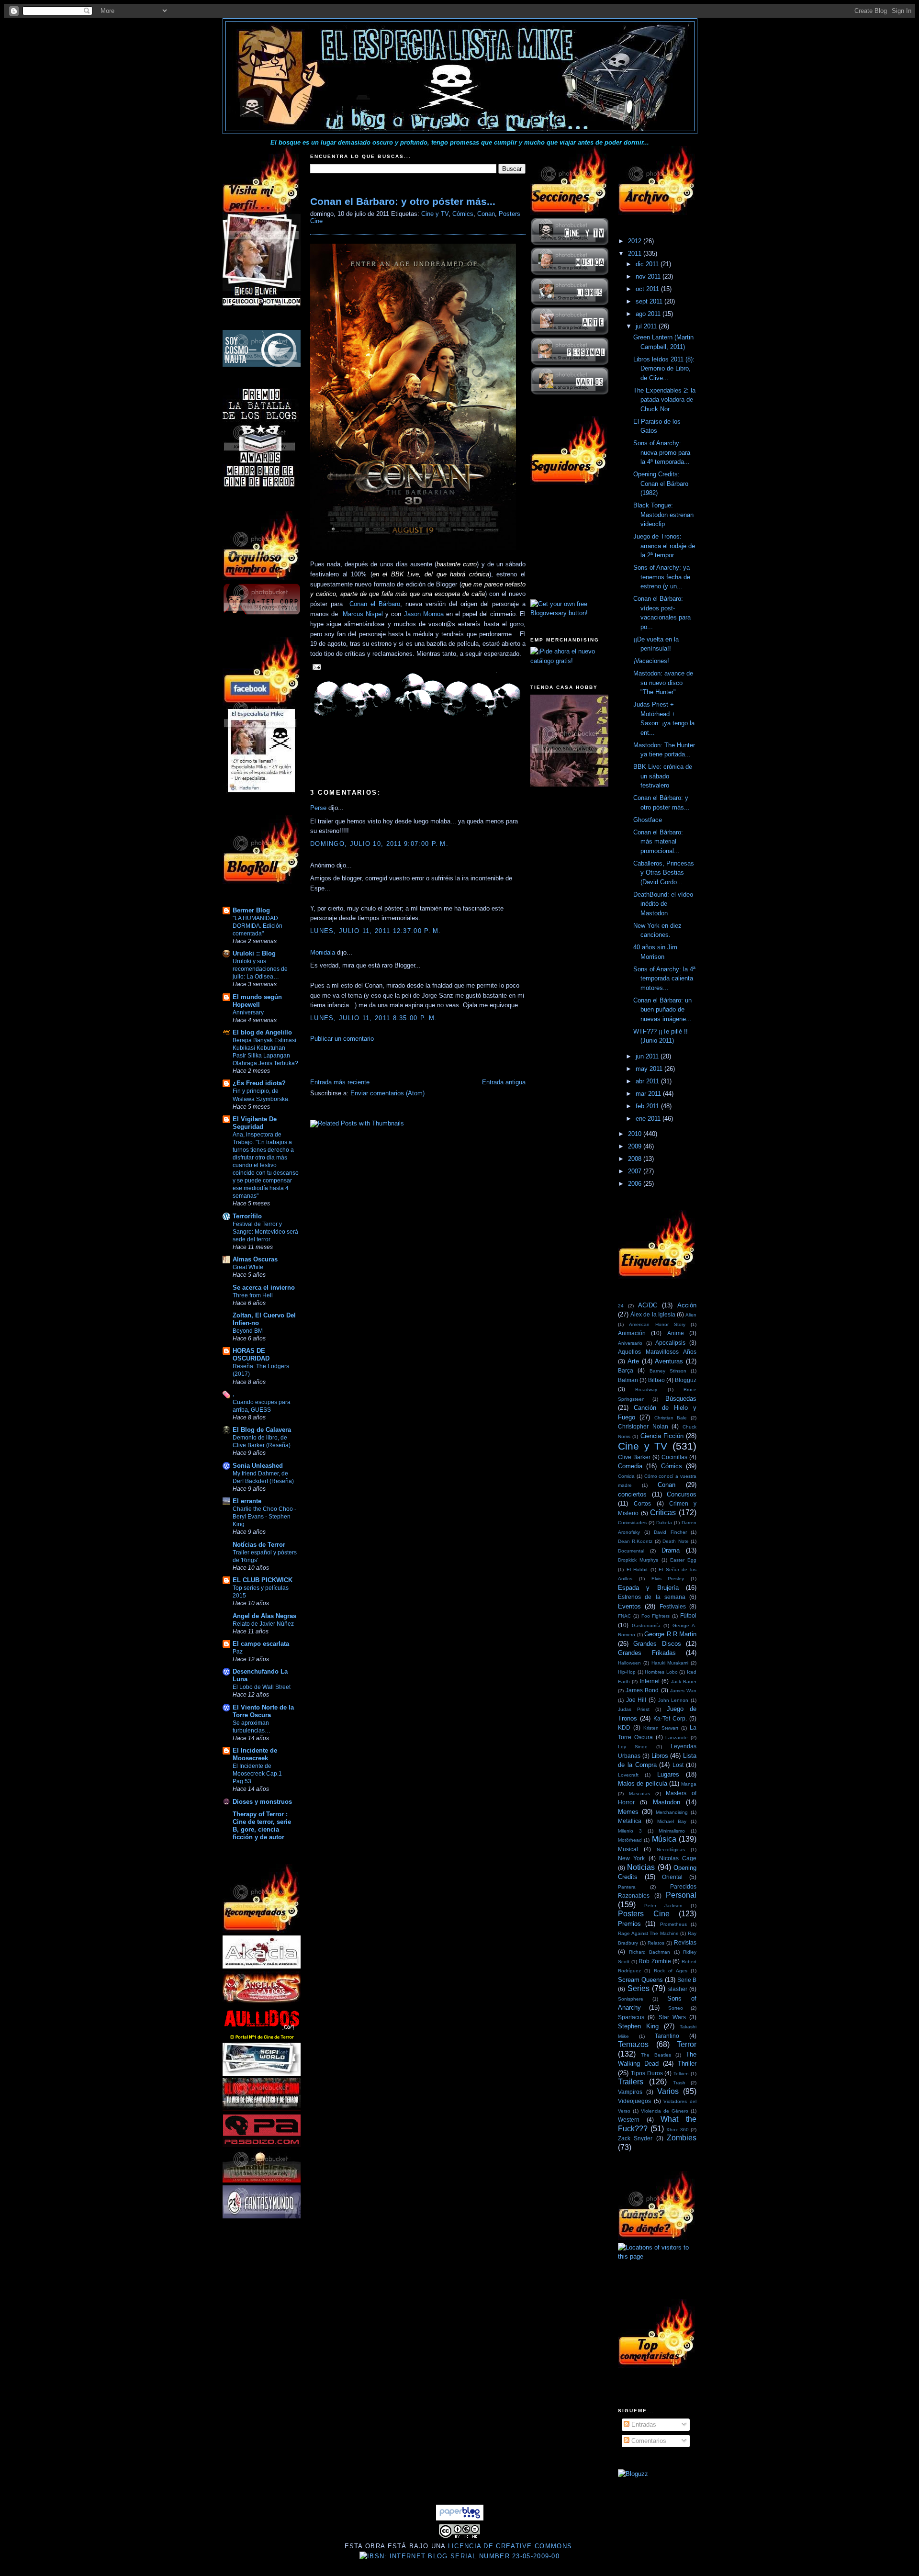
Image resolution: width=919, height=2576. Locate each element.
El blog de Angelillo (262, 1032)
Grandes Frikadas (647, 1653)
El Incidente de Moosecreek (255, 1754)
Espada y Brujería (648, 1588)
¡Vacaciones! (651, 661)
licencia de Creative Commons (510, 2546)
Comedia (630, 1466)
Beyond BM (248, 1331)
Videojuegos (634, 2101)
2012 (636, 241)
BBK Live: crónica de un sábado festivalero (663, 776)
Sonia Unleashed (258, 1466)
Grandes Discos (657, 1644)
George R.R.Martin (670, 1634)
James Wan (683, 1691)
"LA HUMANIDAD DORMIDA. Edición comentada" (258, 926)
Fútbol (688, 1615)
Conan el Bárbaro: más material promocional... (658, 842)
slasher (678, 1989)
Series (639, 1988)
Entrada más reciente (340, 1082)
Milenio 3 (630, 1831)
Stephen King (638, 2026)
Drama (671, 1550)
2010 (636, 1134)
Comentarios (648, 2441)
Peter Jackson (663, 1906)
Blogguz (686, 1380)
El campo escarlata (261, 1644)
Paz (238, 1652)
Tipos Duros (647, 2073)
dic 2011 (648, 264)
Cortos (642, 1503)
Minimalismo (672, 1831)
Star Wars (672, 2017)
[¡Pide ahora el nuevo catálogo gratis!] (569, 661)
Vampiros (630, 2092)
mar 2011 (649, 1094)
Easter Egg (683, 1560)
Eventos (629, 1606)
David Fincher (670, 1532)
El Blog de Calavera (262, 1430)
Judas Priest (634, 1709)
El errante (247, 1501)
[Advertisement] (422, 1063)
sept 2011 (650, 301)
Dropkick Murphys (638, 1560)
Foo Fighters (656, 1616)
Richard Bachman (650, 1952)
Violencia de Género (665, 2111)
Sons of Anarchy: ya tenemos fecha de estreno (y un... (662, 577)
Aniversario (630, 1343)
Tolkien (681, 2074)
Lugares (668, 1774)
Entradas (643, 2424)
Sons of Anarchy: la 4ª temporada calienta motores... (664, 979)
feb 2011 (648, 1106)
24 (621, 1306)
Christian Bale (671, 1418)
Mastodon (667, 1802)
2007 (636, 1171)
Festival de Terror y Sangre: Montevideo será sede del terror (265, 1232)
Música (664, 1839)
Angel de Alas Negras (264, 1616)
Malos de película (643, 1783)
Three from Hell (253, 1295)
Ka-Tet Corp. (670, 1718)
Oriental (672, 1877)
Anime (676, 1333)
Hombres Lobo (661, 1672)
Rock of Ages (671, 1971)
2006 (636, 1184)
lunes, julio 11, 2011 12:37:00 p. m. (376, 931)
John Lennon (673, 1700)
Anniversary (248, 1012)
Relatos (656, 1943)
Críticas (663, 1513)
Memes (628, 1812)
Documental (631, 1551)
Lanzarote (677, 1738)
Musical (628, 1849)
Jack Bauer (684, 1682)
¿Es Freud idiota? (259, 1083)
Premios (629, 1924)
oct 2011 (648, 289)
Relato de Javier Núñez (263, 1624)
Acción (687, 1305)
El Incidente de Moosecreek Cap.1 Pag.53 (257, 1774)
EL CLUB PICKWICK (263, 1580)
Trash (679, 2083)
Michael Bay (672, 1821)
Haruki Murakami (670, 1663)
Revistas (685, 1942)
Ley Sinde (633, 1747)
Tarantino (667, 2036)
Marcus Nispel (363, 614)
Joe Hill (636, 1700)
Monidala (323, 952)
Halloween (629, 1663)
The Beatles (656, 2055)
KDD (624, 1727)
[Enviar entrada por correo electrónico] (316, 667)
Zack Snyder (635, 2138)
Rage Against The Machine (648, 1933)
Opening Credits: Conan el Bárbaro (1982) (661, 484)
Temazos (633, 2044)
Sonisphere (631, 1999)
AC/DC (648, 1305)
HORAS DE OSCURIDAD (251, 1355)
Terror (687, 2044)
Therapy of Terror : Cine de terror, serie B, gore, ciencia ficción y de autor (262, 1826)
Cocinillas (674, 1457)
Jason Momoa (424, 614)
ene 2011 (649, 1119)
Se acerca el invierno (264, 1288)
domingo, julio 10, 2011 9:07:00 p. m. (379, 844)
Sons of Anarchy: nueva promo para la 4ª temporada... (662, 452)
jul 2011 (647, 326)
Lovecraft (628, 1775)
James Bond (642, 1690)
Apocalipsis (670, 1343)
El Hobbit (637, 1569)
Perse (318, 808)
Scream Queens (640, 1980)
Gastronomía (646, 1625)
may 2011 (650, 1069)
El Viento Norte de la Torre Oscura (263, 1711)
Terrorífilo (247, 1216)
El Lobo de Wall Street (262, 1687)
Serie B (687, 1980)
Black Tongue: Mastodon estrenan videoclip (663, 515)
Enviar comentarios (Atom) (387, 1093)
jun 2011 (648, 1056)
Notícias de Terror (259, 1545)
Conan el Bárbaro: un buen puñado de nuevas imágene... (662, 1010)
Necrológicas (671, 1850)
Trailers (631, 2082)
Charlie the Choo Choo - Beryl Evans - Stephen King (264, 1517)
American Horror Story (657, 1324)
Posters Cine (644, 1914)
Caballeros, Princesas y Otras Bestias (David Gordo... (664, 873)
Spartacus (631, 2017)
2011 (636, 253)
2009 (636, 1146)
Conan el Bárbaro (375, 604)
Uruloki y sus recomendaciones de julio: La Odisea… (260, 969)
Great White (248, 1267)
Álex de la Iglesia (653, 1314)
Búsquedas (681, 1399)
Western (629, 2120)
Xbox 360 (678, 2130)
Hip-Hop (627, 1672)
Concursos (682, 1494)
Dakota (664, 1523)
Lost (678, 1765)
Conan (486, 214)
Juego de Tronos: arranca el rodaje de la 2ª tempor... (664, 546)
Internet (650, 1681)
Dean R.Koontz (635, 1541)
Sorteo (676, 2008)
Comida (626, 1476)
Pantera (627, 1887)
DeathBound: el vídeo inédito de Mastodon (663, 904)
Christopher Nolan (643, 1426)
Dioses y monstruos (262, 1802)
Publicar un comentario (342, 1039)
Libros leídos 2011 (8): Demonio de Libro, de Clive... (664, 369)
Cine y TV (435, 214)
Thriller (687, 2064)
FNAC (624, 1616)
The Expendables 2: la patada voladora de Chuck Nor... (664, 400)
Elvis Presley (668, 1579)
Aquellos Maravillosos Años (657, 1352)
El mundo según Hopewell (257, 1001)
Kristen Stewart (661, 1728)
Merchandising (672, 1812)
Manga (689, 1784)
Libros (660, 1756)
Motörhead (630, 1840)
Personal (681, 1895)
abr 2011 (648, 1081)
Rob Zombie (655, 1961)
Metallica (630, 1821)
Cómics (463, 214)
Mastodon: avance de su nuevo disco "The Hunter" (663, 683)
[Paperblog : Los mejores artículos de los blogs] (460, 2518)
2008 (636, 1159)
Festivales (673, 1606)
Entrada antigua (504, 1082)
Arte (633, 1361)
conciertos (632, 1494)
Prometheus (673, 1924)
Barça (626, 1370)
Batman (628, 1380)
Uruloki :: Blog (254, 953)
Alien (691, 1315)
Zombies (682, 2138)
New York (631, 1858)
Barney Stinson (668, 1371)
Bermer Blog (251, 910)
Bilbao (656, 1380)
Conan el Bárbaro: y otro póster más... (403, 201)
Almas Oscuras (255, 1259)
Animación (632, 1333)
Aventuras (669, 1361)
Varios (668, 2091)
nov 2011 (649, 276)
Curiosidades (632, 1523)
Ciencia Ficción (662, 1436)
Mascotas (639, 1794)
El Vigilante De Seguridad (255, 1123)
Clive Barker (634, 1457)
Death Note (675, 1541)
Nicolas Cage (678, 1858)
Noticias (641, 1867)
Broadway (646, 1389)
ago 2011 (649, 314)
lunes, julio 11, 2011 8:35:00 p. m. (374, 1018)
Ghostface (648, 820)
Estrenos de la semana (652, 1597)
